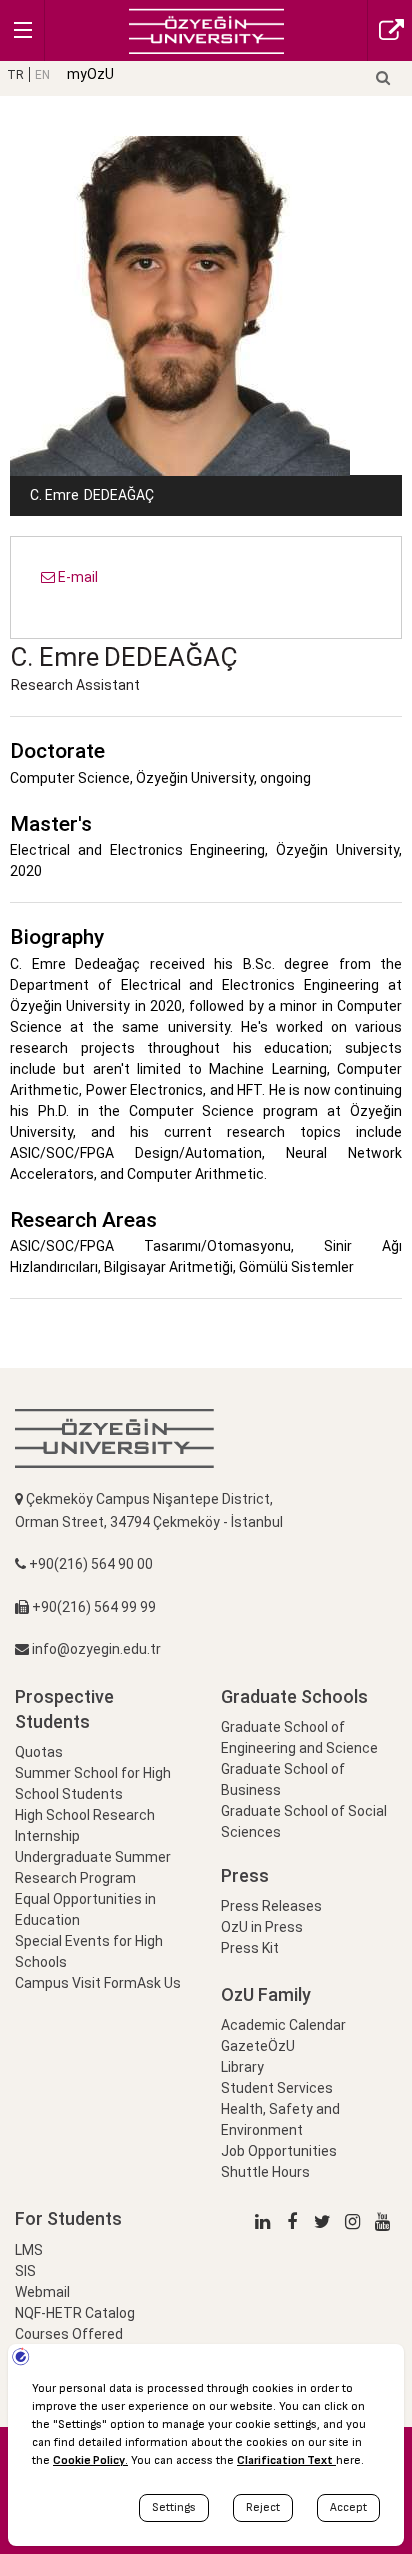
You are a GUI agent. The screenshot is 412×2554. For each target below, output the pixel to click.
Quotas (39, 1752)
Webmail (42, 2292)
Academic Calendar (283, 2025)
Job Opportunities (279, 2151)
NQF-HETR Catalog (75, 2313)
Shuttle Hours (265, 2172)
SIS (25, 2271)
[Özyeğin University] (206, 29)
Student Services (277, 2088)
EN (42, 75)
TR (15, 75)
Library (242, 2067)
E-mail (76, 577)
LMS (29, 2250)
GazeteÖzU (258, 2046)
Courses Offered (69, 2334)
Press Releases (271, 1906)
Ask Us (159, 1983)
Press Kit (250, 1948)
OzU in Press (262, 1927)
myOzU (90, 74)
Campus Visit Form (76, 1983)
